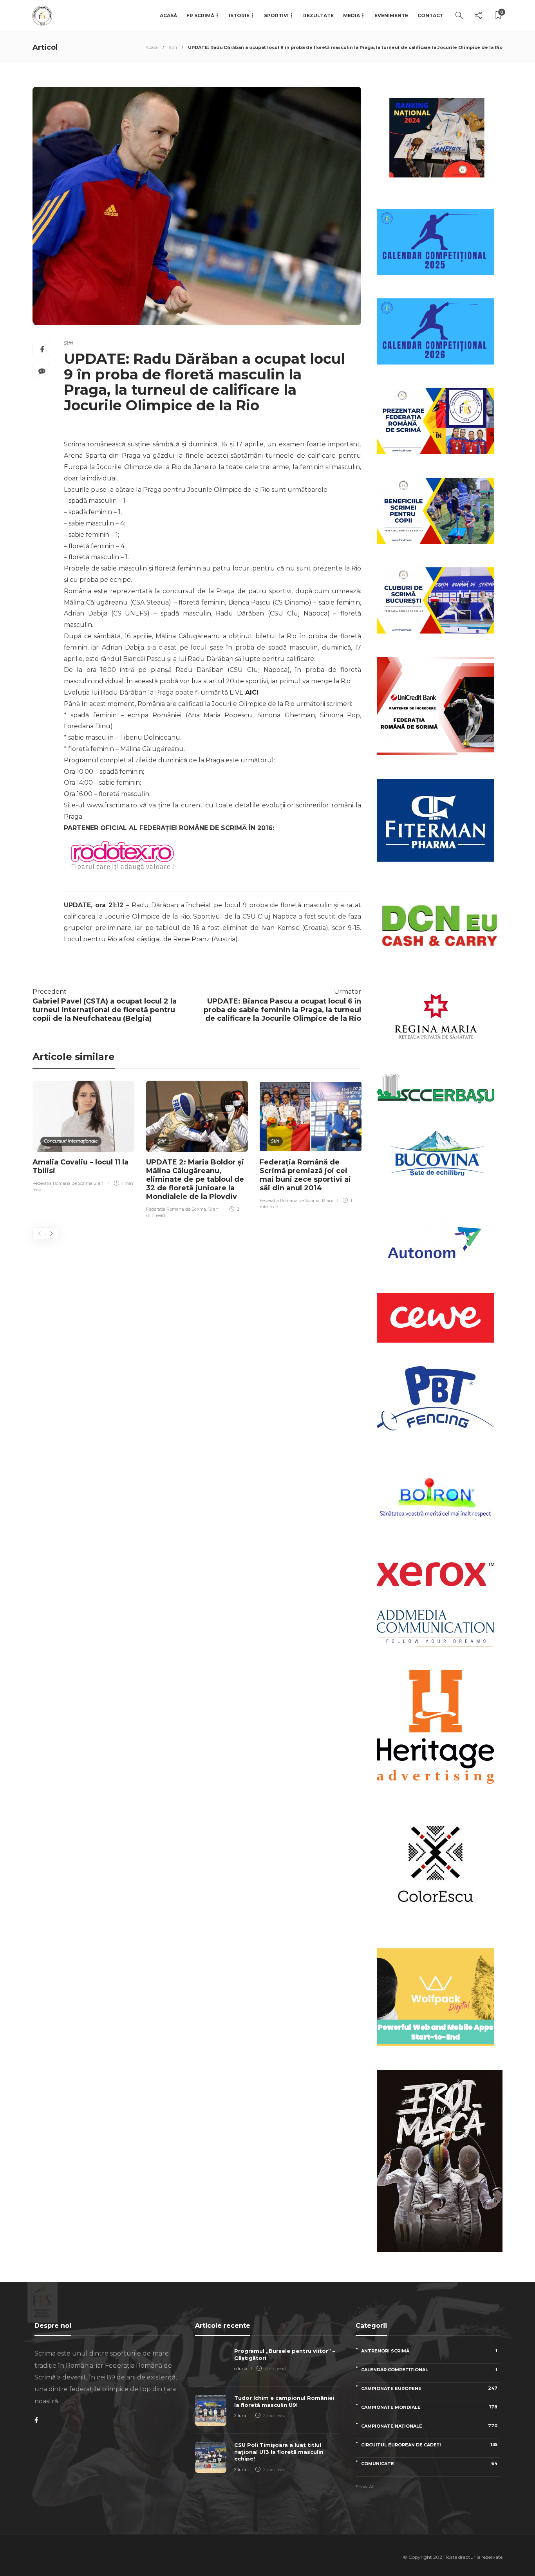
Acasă (168, 15)
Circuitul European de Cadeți (429, 2445)
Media (352, 15)
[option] (83, 1138)
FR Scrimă (200, 15)
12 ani (214, 1209)
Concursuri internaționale (71, 1141)
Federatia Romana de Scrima (62, 1183)
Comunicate (429, 2463)
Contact (430, 15)
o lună (241, 2368)
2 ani (99, 1183)
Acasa (152, 47)
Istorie (239, 15)
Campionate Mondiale (429, 2407)
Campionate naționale (429, 2426)
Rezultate (318, 15)
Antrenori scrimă (429, 2351)
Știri (173, 47)
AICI (252, 692)
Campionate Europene (429, 2388)
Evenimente (391, 15)
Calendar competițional (429, 2369)
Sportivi (276, 15)
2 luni (240, 2415)
